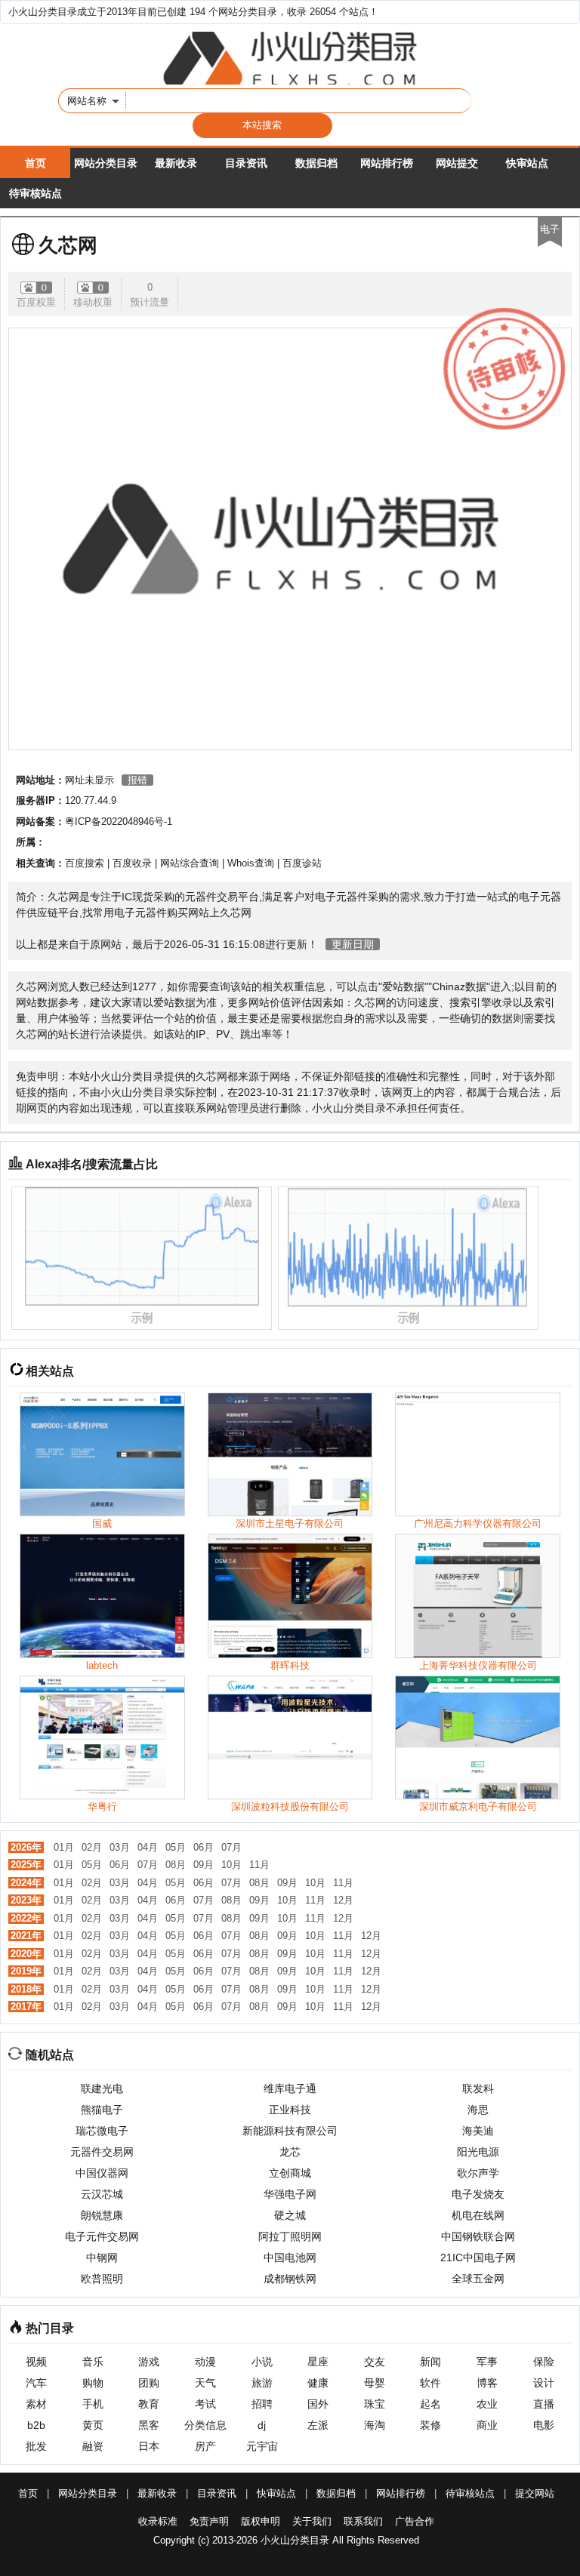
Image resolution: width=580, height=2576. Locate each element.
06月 (204, 1847)
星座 (318, 2362)
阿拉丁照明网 (290, 2236)
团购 (149, 2383)
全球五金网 (478, 2279)
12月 (343, 1900)
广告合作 (415, 2521)
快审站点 (527, 163)
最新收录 (176, 163)
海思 (478, 2110)
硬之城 (290, 2215)
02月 (92, 1847)
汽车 (36, 2383)
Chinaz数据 (459, 986)
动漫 (205, 2362)
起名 (430, 2404)
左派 (318, 2425)
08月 (176, 1865)
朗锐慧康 (102, 2215)
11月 (259, 1865)
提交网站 (535, 2493)
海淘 (375, 2425)
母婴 (375, 2383)
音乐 (93, 2362)
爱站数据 (403, 986)
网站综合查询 (190, 863)
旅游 (262, 2383)
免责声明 (209, 2521)
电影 (544, 2425)
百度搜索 (85, 863)
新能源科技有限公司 (290, 2131)
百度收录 (132, 863)
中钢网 (102, 2257)
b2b (36, 2425)
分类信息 (205, 2425)
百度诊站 (302, 863)
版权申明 (261, 2521)
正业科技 (290, 2110)
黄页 (93, 2425)
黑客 (149, 2425)
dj (262, 2425)
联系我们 (363, 2521)
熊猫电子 (102, 2110)
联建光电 (102, 2088)
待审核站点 (35, 193)
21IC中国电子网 (478, 2257)
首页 (35, 163)
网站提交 (457, 163)
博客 (487, 2383)
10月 (231, 1865)
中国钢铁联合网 (478, 2236)
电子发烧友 (478, 2194)
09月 (204, 1865)
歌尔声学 (478, 2173)
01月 (64, 1847)
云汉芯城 (102, 2194)
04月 (148, 1847)
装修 (430, 2425)
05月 (176, 1847)
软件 (430, 2383)
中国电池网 (290, 2257)
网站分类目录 (106, 163)
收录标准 (158, 2521)
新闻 (430, 2362)
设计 (544, 2383)
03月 (120, 1847)
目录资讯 (246, 163)
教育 (149, 2404)
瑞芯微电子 (102, 2131)
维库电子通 (290, 2088)
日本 (149, 2446)
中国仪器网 (102, 2173)
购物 (93, 2383)
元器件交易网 (102, 2152)
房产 (205, 2446)
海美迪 (478, 2131)
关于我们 (312, 2521)
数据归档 (316, 163)
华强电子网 (290, 2194)
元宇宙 (262, 2446)
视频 (36, 2362)
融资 (93, 2446)
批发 (36, 2446)
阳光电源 (478, 2152)
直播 (544, 2404)
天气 (205, 2383)
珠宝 (375, 2404)
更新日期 (353, 944)
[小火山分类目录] (290, 58)
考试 (205, 2404)
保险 (544, 2362)
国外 (318, 2404)
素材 (36, 2404)
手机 (93, 2404)
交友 (375, 2362)
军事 (487, 2362)
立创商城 (290, 2173)
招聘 (262, 2404)
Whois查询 (251, 863)
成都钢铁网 (290, 2279)
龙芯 (290, 2152)
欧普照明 (102, 2279)
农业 (487, 2404)
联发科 (478, 2088)
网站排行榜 (387, 163)
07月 (231, 1847)
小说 (262, 2362)
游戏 (149, 2362)
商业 (487, 2425)
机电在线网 (478, 2215)
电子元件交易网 (102, 2236)
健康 (318, 2383)
